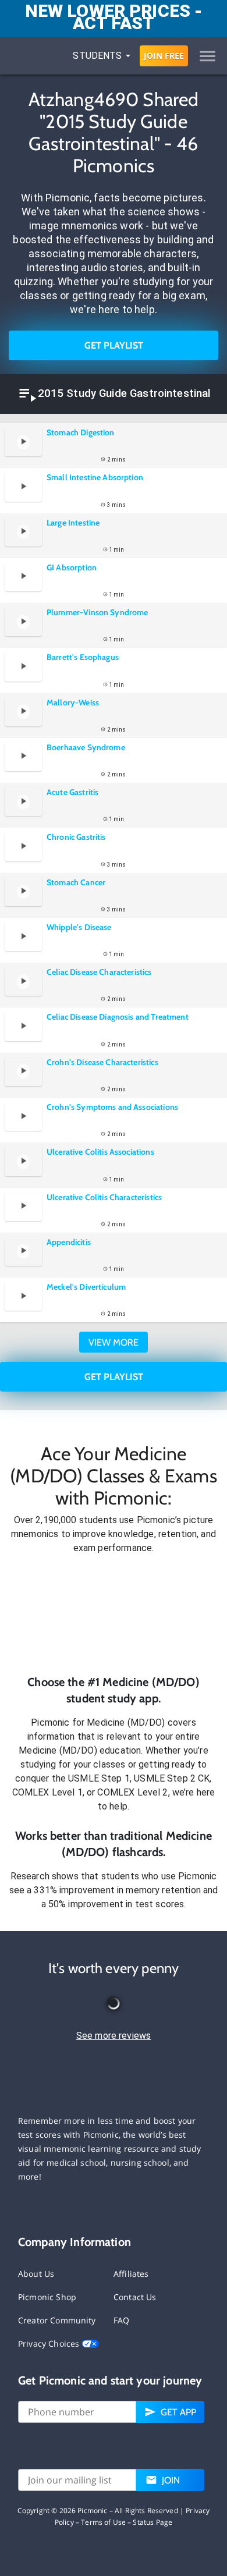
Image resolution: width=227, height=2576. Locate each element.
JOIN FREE (164, 56)
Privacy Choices (50, 2343)
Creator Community (57, 2320)
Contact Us (135, 2297)
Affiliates (131, 2274)
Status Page (152, 2522)
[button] (114, 1615)
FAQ (121, 2320)
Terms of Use (103, 2522)
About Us (36, 2274)
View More (114, 1342)
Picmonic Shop (47, 2297)
